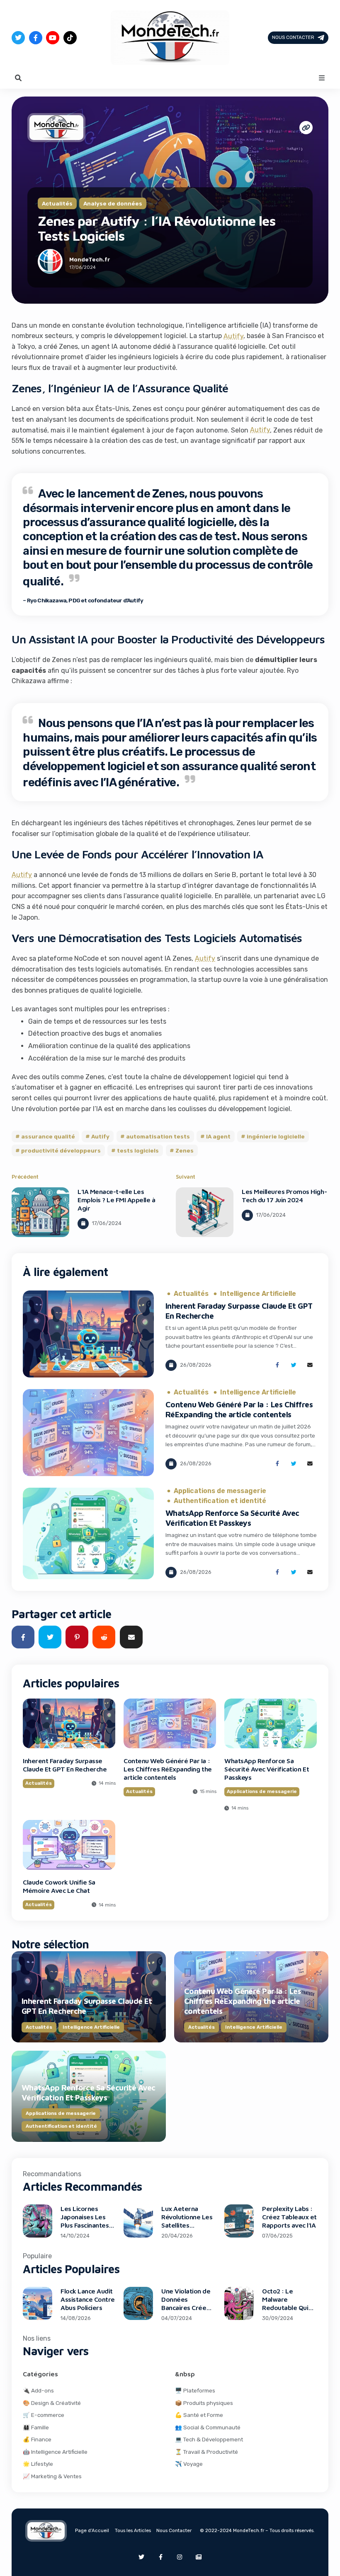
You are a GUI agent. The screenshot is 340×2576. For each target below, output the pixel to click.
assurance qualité (48, 1136)
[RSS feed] (199, 2557)
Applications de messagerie (220, 1491)
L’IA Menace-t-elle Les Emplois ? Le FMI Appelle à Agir (117, 1200)
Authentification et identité (220, 1501)
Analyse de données (113, 203)
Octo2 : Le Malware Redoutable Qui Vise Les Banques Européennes (288, 2308)
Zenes (184, 1150)
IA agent (218, 1136)
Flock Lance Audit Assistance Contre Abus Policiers (88, 2299)
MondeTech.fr (90, 259)
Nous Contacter (293, 37)
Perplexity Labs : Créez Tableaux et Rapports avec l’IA (289, 2217)
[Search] (18, 78)
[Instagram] (180, 2557)
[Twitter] (18, 38)
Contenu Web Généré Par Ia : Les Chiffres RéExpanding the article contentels (168, 1769)
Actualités (57, 203)
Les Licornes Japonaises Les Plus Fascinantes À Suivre (87, 2221)
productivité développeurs (61, 1150)
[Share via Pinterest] (77, 1637)
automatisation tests (158, 1136)
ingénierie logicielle (276, 1136)
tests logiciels (138, 1150)
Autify (233, 336)
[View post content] (40, 1212)
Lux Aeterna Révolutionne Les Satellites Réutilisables (187, 2221)
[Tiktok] (70, 38)
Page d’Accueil (92, 2530)
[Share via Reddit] (104, 1637)
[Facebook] (36, 38)
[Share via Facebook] (277, 1365)
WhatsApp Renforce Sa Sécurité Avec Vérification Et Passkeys (267, 1769)
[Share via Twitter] (294, 1365)
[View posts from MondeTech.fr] (50, 263)
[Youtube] (53, 38)
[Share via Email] (310, 1365)
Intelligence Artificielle (258, 1294)
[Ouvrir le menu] (322, 78)
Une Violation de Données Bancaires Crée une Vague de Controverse (186, 2308)
